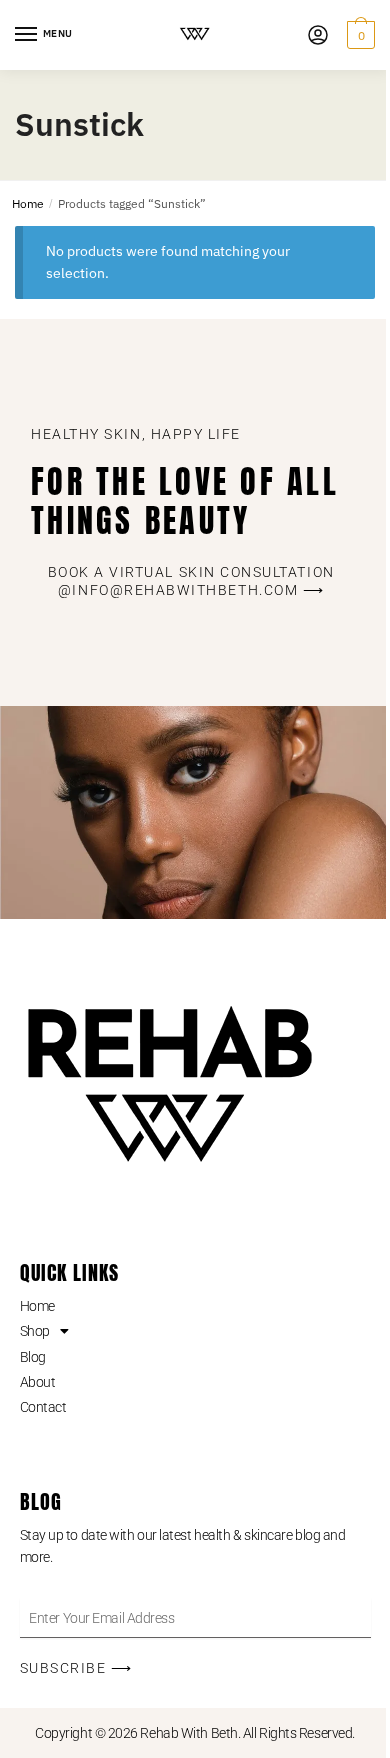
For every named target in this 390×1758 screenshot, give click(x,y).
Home (28, 203)
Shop (35, 1331)
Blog (33, 1357)
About (38, 1382)
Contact (43, 1407)
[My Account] (318, 35)
